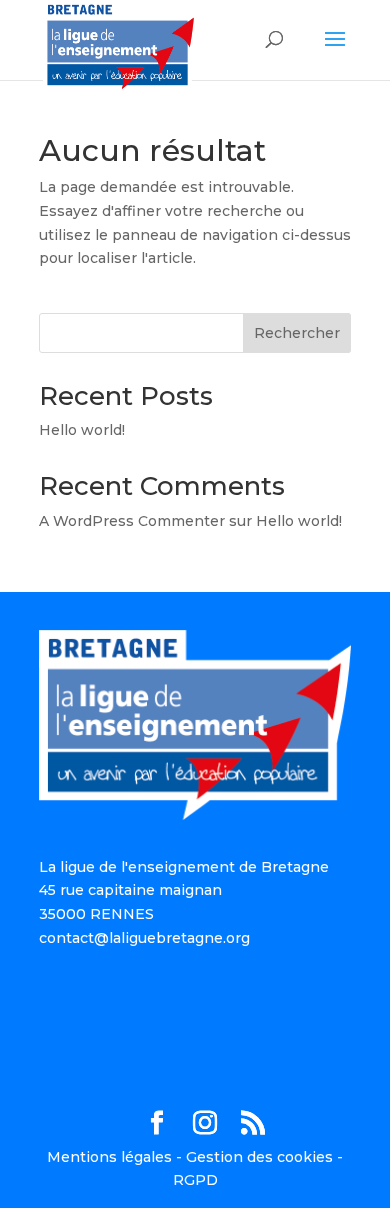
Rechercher (297, 333)
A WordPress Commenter (132, 521)
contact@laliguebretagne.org (144, 938)
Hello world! (82, 430)
